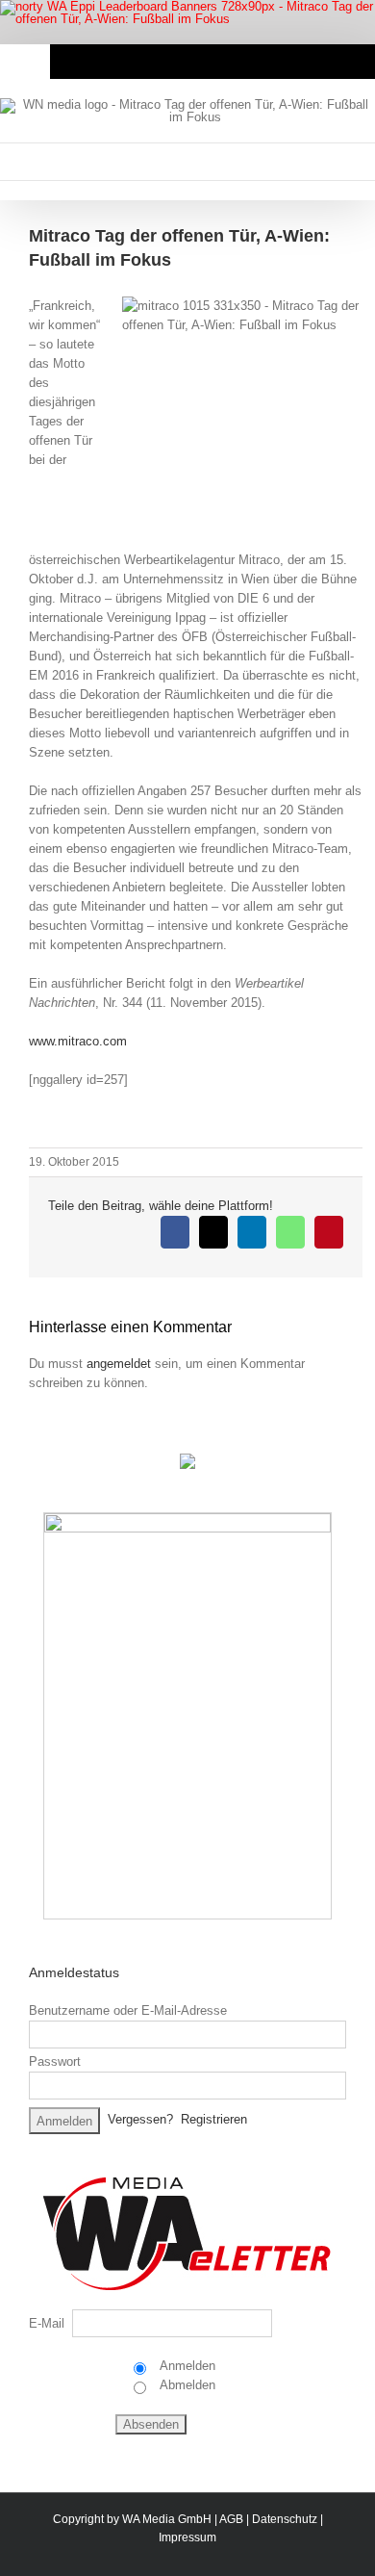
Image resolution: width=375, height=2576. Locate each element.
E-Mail (47, 2323)
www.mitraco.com (78, 1041)
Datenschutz (285, 2519)
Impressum (187, 2537)
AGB (231, 2519)
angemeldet (119, 1364)
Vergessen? (140, 2120)
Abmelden (186, 2385)
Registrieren (214, 2120)
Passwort (55, 2061)
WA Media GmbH (167, 2519)
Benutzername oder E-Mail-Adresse (128, 2010)
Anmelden (186, 2366)
